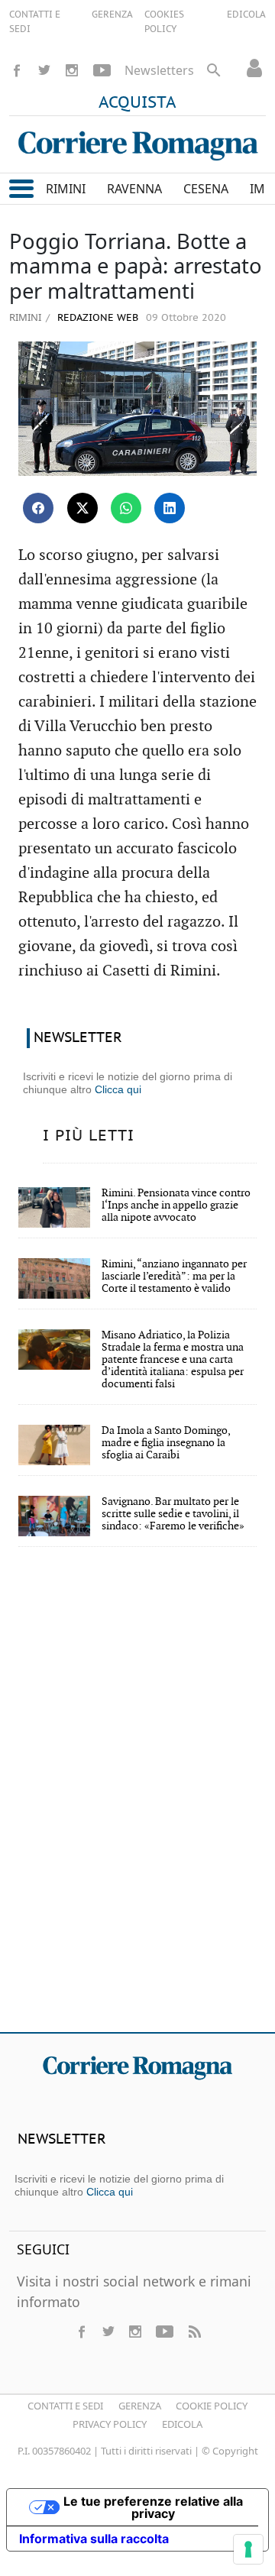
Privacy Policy (110, 2424)
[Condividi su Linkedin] (170, 508)
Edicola (182, 2424)
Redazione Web (96, 318)
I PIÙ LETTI (89, 1136)
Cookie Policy (212, 2406)
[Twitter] (44, 70)
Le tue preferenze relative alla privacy (153, 2507)
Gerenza (140, 2406)
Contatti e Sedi (65, 2406)
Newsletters (159, 70)
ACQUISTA (137, 103)
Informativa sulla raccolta (94, 2539)
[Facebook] (17, 70)
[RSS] (194, 2332)
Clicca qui (118, 1089)
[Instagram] (72, 70)
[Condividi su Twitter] (82, 508)
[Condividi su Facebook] (38, 508)
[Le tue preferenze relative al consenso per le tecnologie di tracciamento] (248, 2549)
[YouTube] (102, 70)
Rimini (25, 317)
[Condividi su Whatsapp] (126, 508)
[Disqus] (137, 1800)
